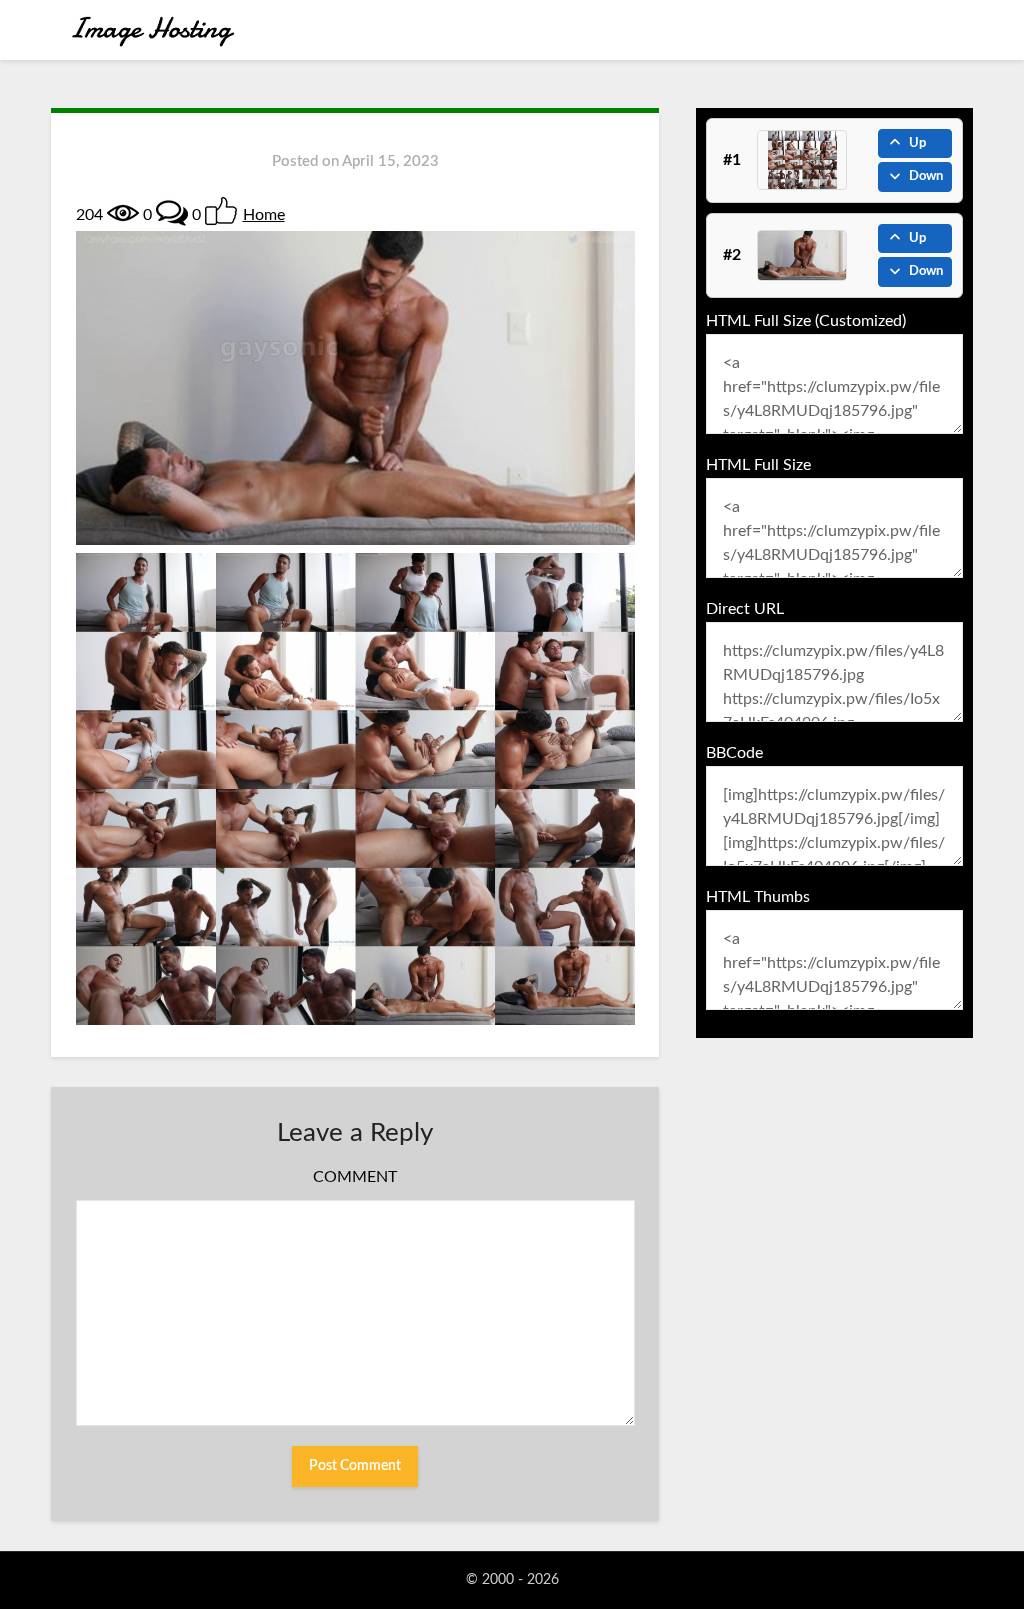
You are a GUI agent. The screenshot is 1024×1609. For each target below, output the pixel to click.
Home (264, 215)
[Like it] (221, 211)
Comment (355, 1177)
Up (917, 143)
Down (926, 176)
